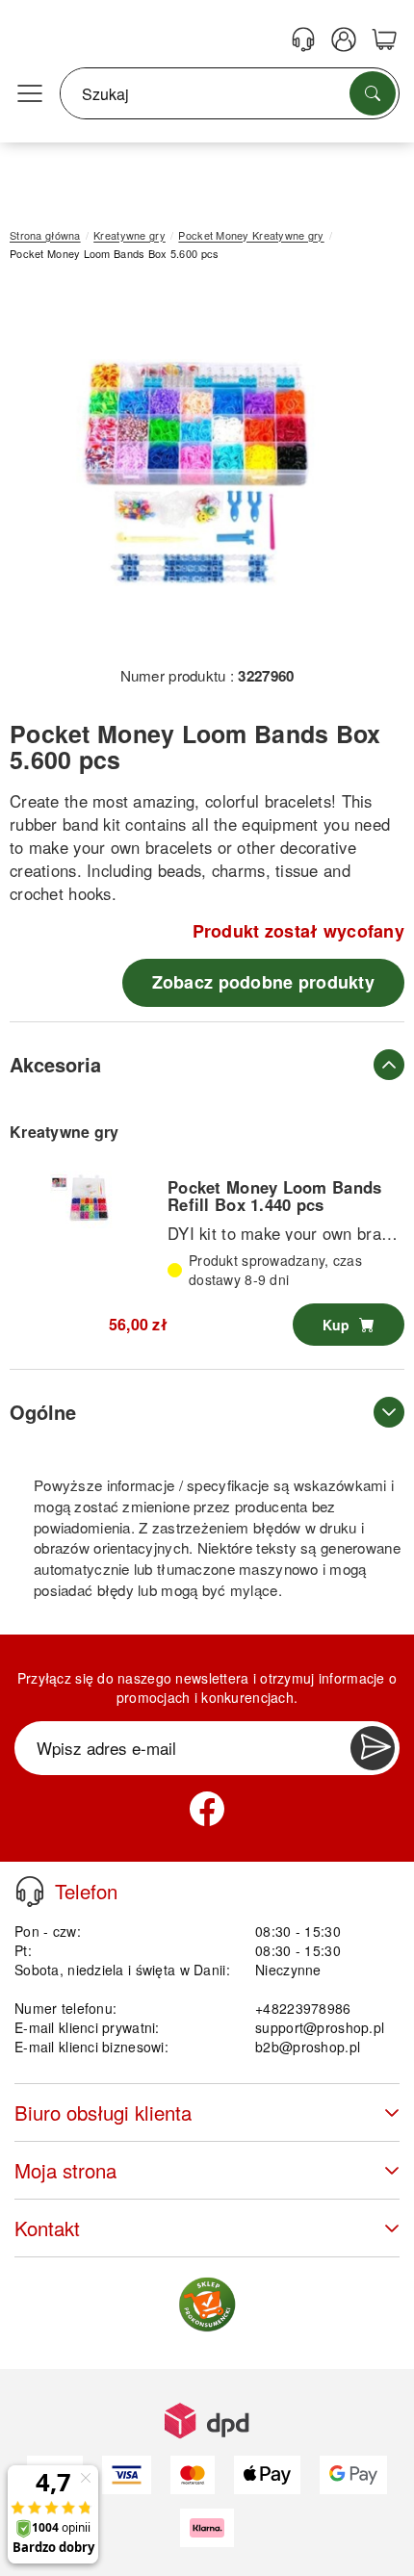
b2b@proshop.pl (308, 2047)
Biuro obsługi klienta (103, 2112)
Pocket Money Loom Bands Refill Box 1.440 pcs (274, 1196)
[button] (200, 470)
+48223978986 (303, 2008)
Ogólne (43, 1412)
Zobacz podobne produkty (263, 982)
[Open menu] (30, 94)
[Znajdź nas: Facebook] (207, 1809)
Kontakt (47, 2228)
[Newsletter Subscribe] (373, 1748)
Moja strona (65, 2170)
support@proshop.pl (320, 2027)
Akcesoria (55, 1064)
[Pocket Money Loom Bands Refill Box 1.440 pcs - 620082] (89, 1199)
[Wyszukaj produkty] (373, 93)
